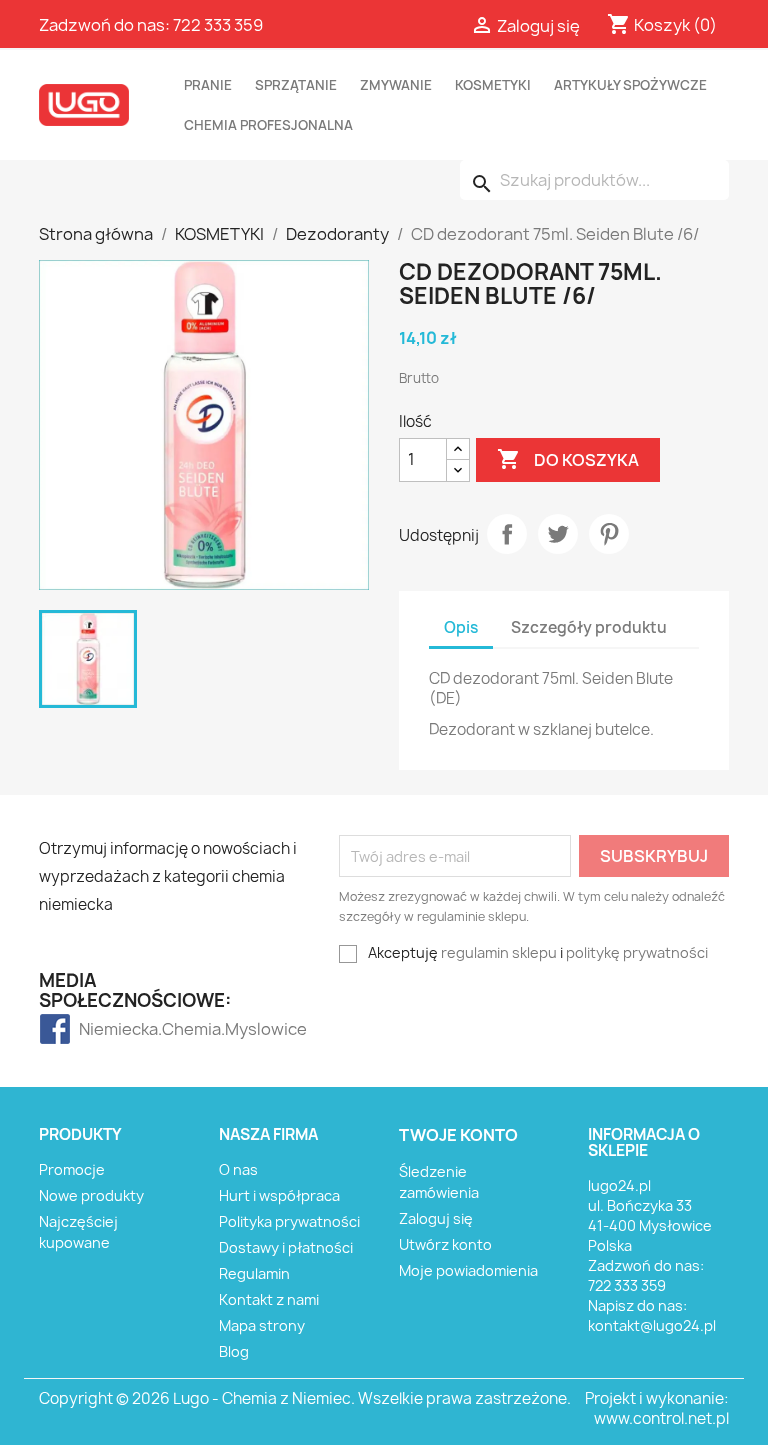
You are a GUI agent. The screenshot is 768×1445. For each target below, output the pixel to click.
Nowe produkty (91, 1195)
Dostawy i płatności (286, 1247)
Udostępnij (507, 534)
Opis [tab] (461, 627)
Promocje (72, 1169)
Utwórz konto (445, 1244)
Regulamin (254, 1273)
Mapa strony (262, 1325)
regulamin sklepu (499, 952)
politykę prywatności (637, 952)
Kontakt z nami (269, 1299)
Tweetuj (558, 534)
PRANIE (208, 85)
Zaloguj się (436, 1218)
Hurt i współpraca (279, 1195)
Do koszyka (568, 459)
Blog (234, 1351)
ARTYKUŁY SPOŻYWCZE (630, 85)
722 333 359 (218, 25)
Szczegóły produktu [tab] (589, 627)
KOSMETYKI (493, 85)
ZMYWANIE (396, 85)
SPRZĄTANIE (296, 85)
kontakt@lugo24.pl (652, 1325)
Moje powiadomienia (468, 1270)
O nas (238, 1169)
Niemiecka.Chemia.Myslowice (118, 1029)
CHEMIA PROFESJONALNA (268, 125)
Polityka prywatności (289, 1221)
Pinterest (609, 534)
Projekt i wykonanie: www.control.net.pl (657, 1408)
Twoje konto (458, 1135)
